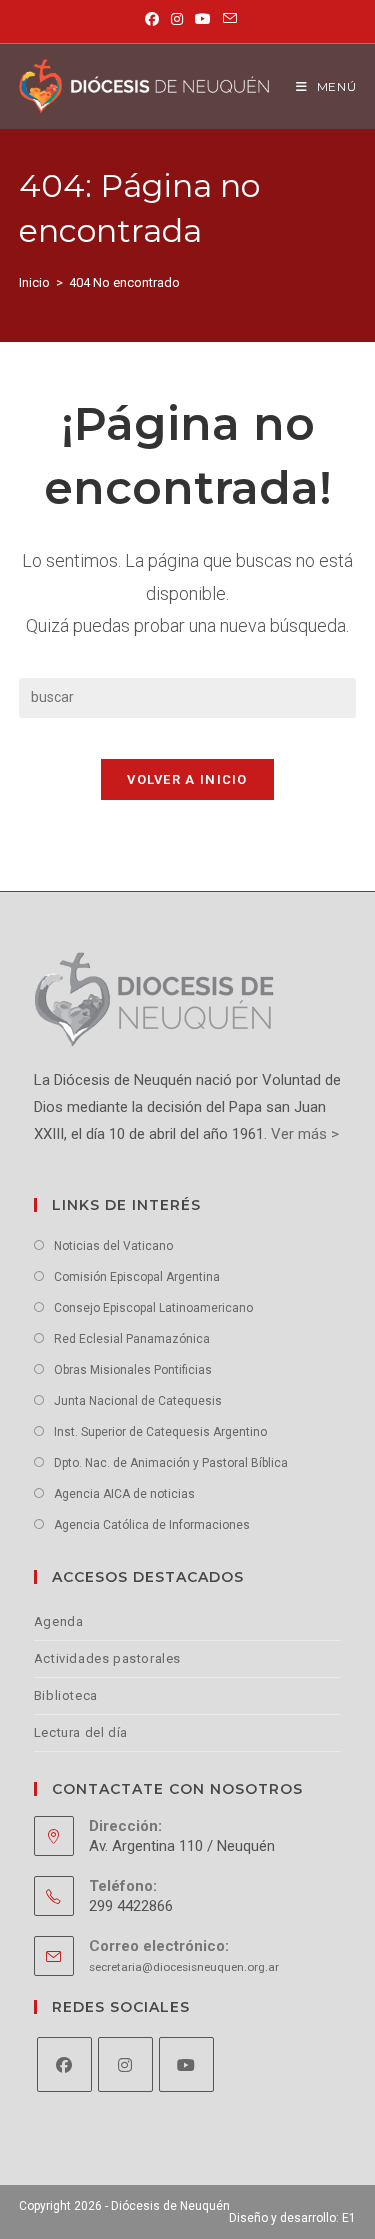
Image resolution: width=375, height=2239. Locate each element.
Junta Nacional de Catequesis (138, 1401)
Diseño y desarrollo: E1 (292, 2218)
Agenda (59, 1621)
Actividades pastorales (107, 1658)
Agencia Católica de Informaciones (152, 1525)
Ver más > (303, 1134)
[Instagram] (125, 2064)
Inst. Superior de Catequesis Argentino (160, 1432)
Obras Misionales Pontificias (133, 1370)
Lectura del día (81, 1732)
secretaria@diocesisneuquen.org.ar (184, 1967)
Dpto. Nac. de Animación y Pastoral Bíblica (171, 1463)
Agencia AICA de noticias (124, 1494)
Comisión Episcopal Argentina (137, 1277)
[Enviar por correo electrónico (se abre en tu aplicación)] (227, 19)
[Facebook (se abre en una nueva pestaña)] (152, 19)
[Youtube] (186, 2064)
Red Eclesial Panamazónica (132, 1339)
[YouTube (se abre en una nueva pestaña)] (203, 19)
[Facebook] (64, 2064)
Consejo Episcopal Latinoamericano (153, 1308)
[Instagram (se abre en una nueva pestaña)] (177, 19)
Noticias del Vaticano (113, 1246)
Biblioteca (66, 1695)
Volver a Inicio (187, 779)
